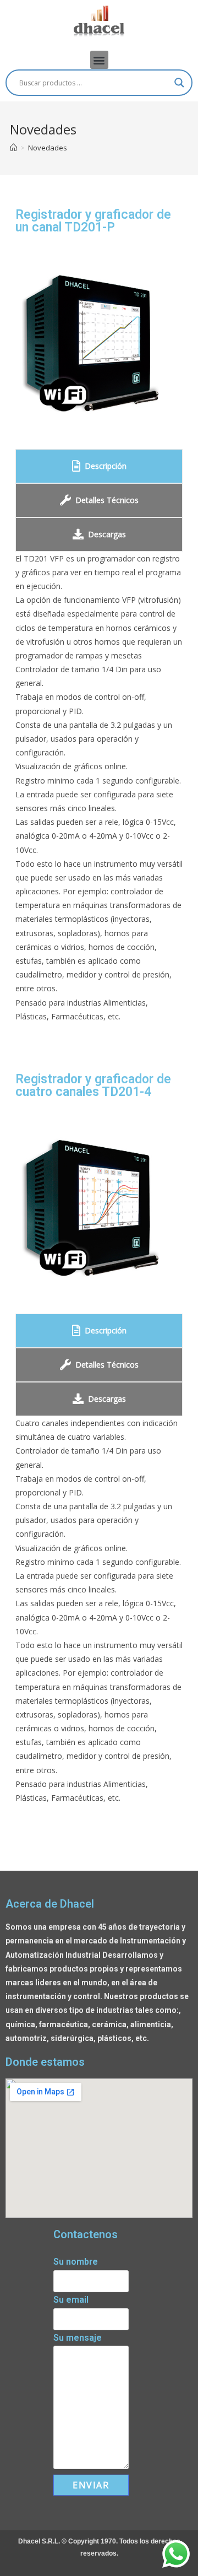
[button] (99, 60)
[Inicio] (13, 148)
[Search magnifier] (179, 83)
